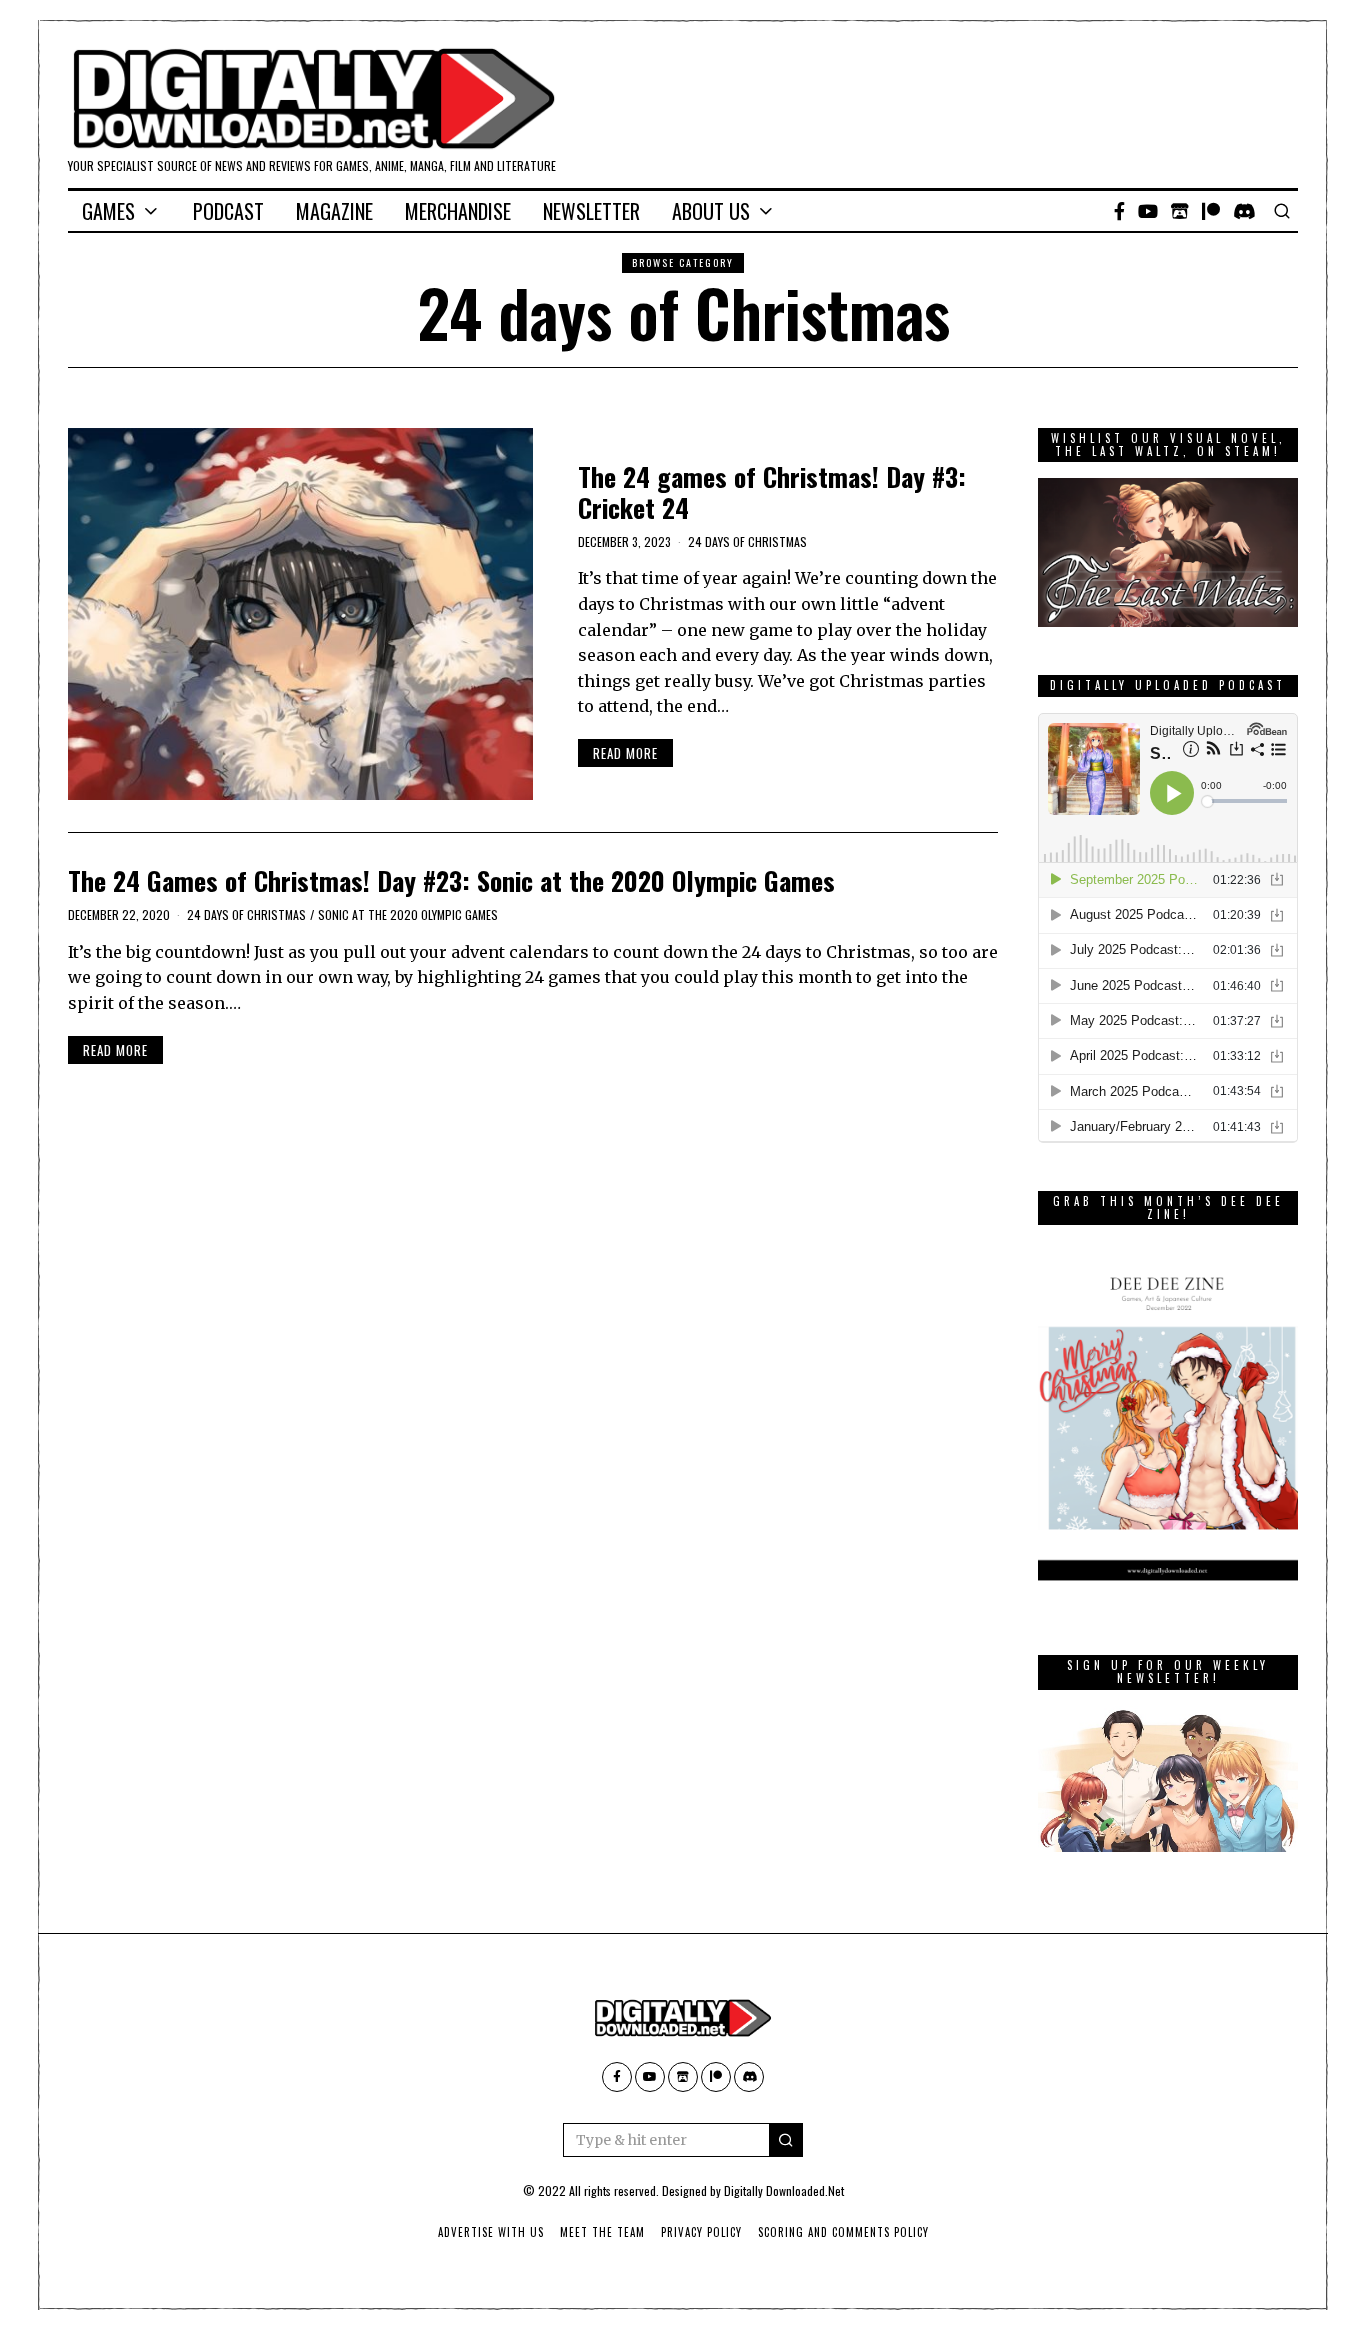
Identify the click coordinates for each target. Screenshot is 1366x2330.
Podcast (228, 211)
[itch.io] (1180, 211)
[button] (786, 2140)
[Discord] (1244, 211)
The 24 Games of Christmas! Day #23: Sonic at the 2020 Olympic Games (451, 880)
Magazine (334, 211)
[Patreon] (1211, 211)
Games (108, 211)
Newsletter (591, 211)
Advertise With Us (491, 2232)
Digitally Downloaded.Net (784, 2190)
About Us (711, 211)
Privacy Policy (701, 2232)
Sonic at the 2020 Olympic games (408, 914)
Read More (625, 753)
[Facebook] (1119, 211)
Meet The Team (602, 2232)
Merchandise (458, 211)
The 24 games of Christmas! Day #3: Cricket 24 (772, 492)
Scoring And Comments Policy (843, 2232)
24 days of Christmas (747, 541)
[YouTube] (1148, 211)
